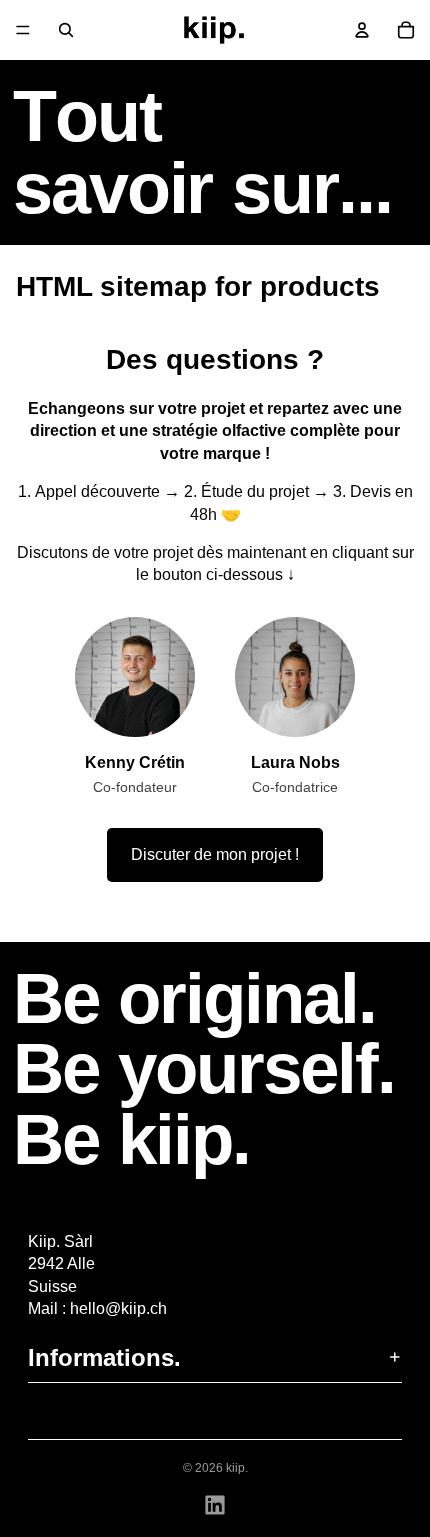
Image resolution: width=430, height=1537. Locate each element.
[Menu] (23, 30)
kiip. (237, 1468)
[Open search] (66, 30)
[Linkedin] (215, 1505)
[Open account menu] (362, 30)
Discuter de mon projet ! (215, 854)
